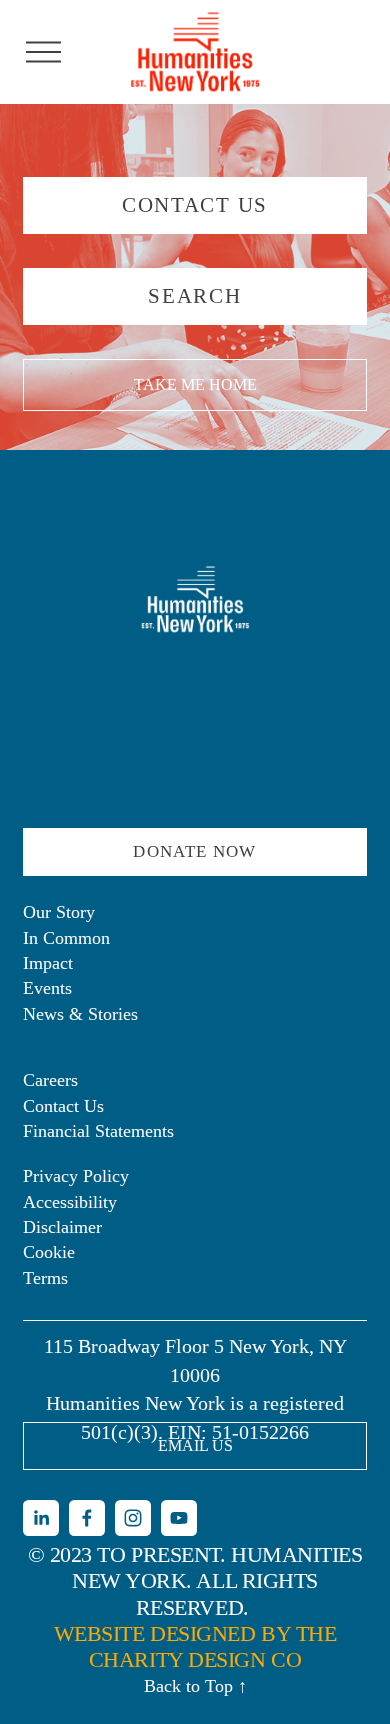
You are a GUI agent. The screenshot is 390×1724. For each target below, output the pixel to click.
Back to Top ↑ (195, 1686)
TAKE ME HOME (195, 384)
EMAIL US (195, 1445)
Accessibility (70, 1202)
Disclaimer (62, 1227)
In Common (66, 938)
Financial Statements (98, 1131)
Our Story (59, 912)
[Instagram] (133, 1518)
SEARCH (194, 296)
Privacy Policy (76, 1176)
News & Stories (80, 1014)
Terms (45, 1278)
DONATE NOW (194, 851)
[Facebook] (87, 1518)
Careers (50, 1080)
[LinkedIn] (41, 1518)
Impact (48, 963)
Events (47, 988)
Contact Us (63, 1106)
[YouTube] (179, 1518)
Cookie (49, 1252)
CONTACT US (195, 205)
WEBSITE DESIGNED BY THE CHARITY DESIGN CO (195, 1646)
